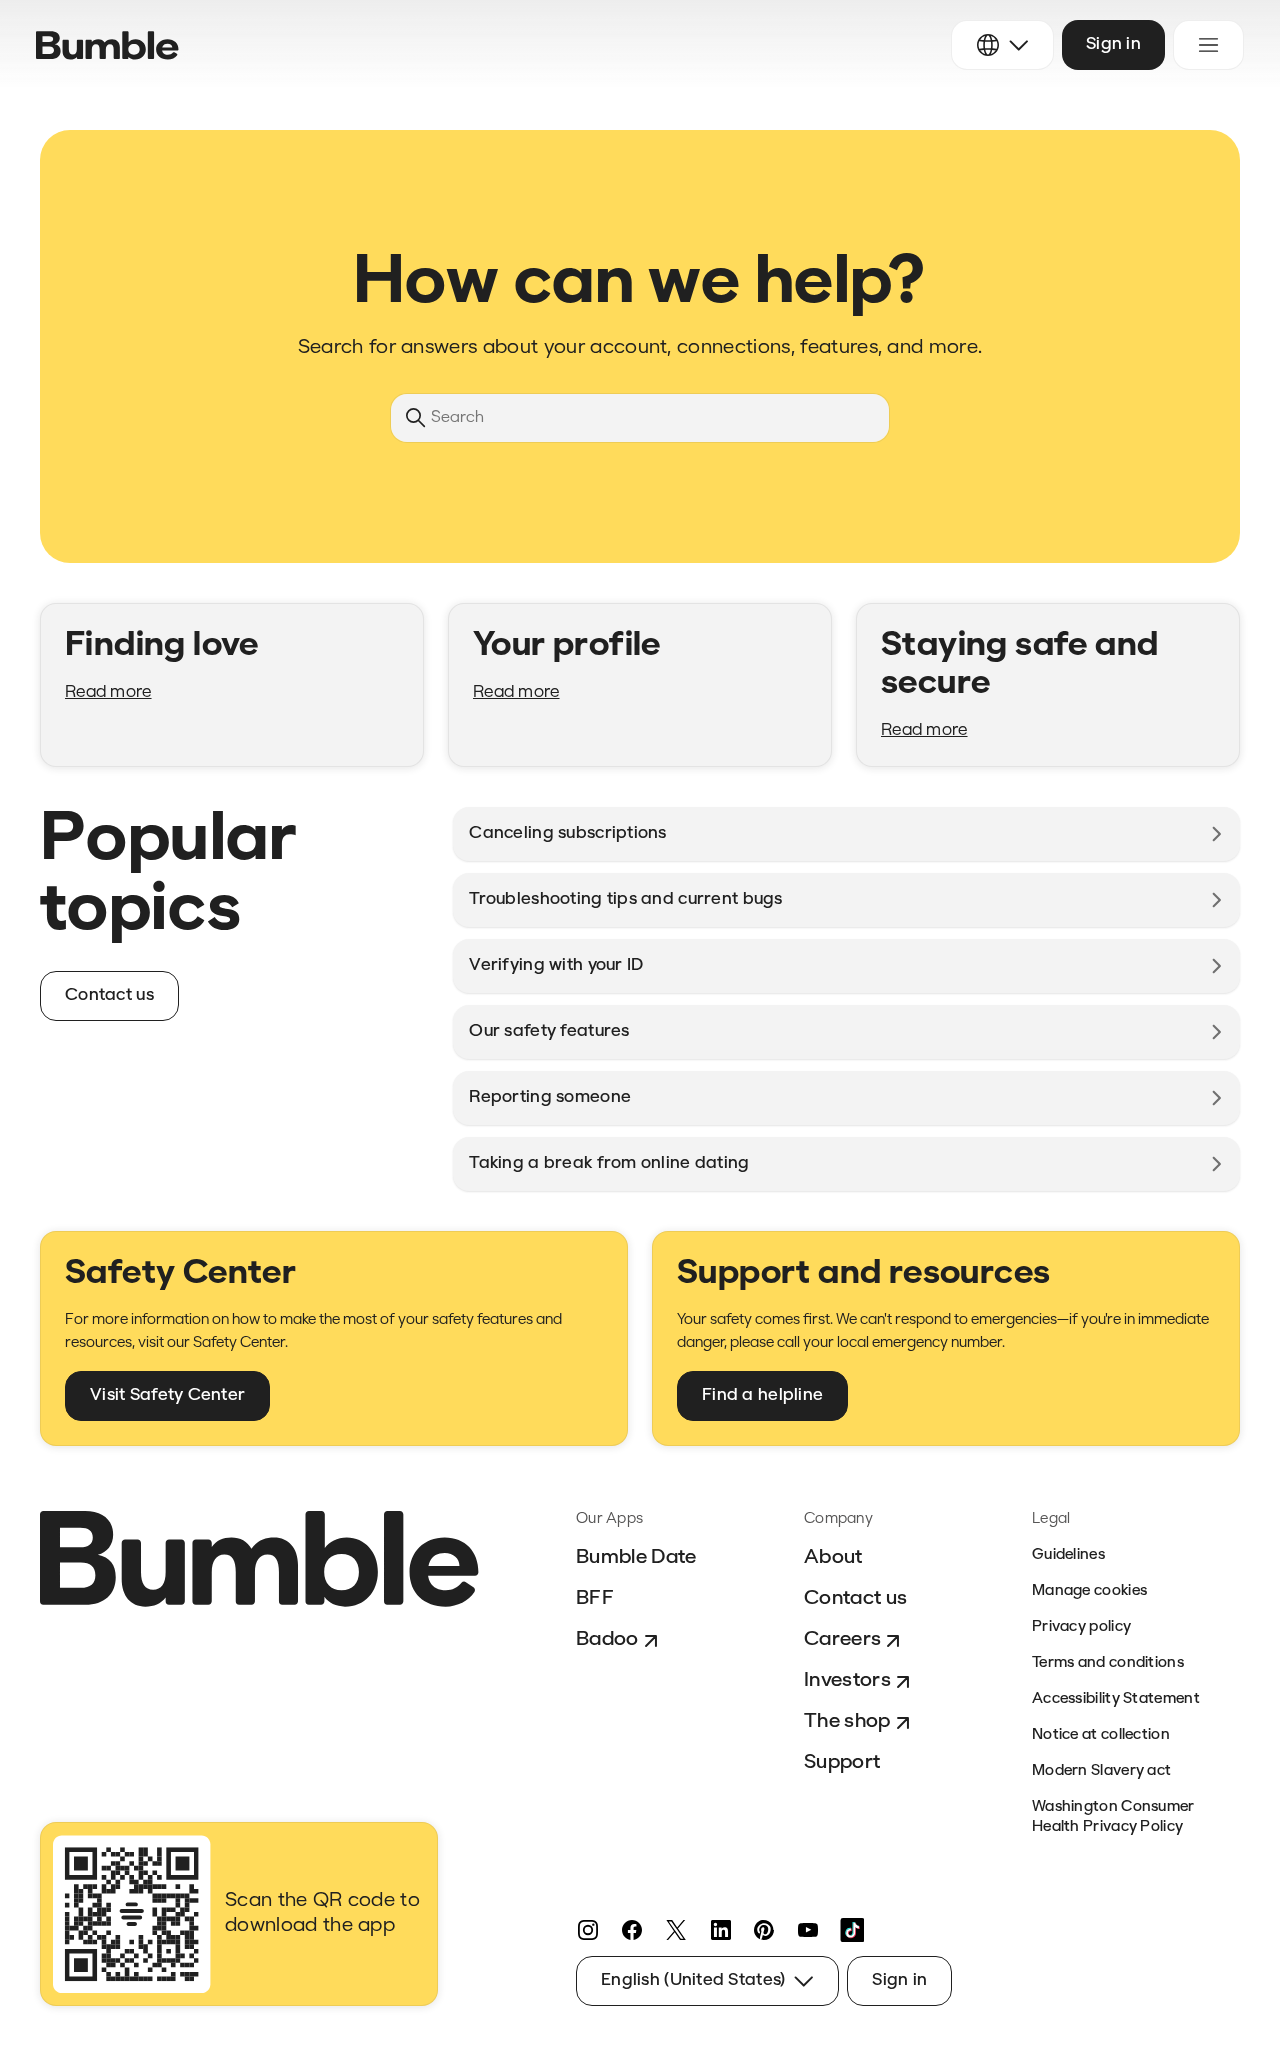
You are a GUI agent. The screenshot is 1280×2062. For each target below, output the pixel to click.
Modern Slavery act (1101, 1771)
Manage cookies (1089, 1591)
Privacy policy (1081, 1627)
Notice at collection (1101, 1735)
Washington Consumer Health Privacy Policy (1113, 1817)
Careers (842, 1640)
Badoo (607, 1640)
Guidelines (1068, 1555)
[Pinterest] (764, 1930)
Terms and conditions (1108, 1663)
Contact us (855, 1599)
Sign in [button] (1113, 44)
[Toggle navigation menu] (1208, 45)
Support (842, 1763)
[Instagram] (588, 1930)
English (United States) (693, 1980)
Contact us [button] (109, 995)
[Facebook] (632, 1930)
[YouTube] (808, 1930)
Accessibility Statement (1116, 1699)
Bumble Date (636, 1558)
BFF (595, 1599)
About (833, 1558)
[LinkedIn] (720, 1930)
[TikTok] (852, 1930)
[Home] (107, 45)
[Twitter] (676, 1930)
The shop (847, 1722)
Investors (847, 1681)
